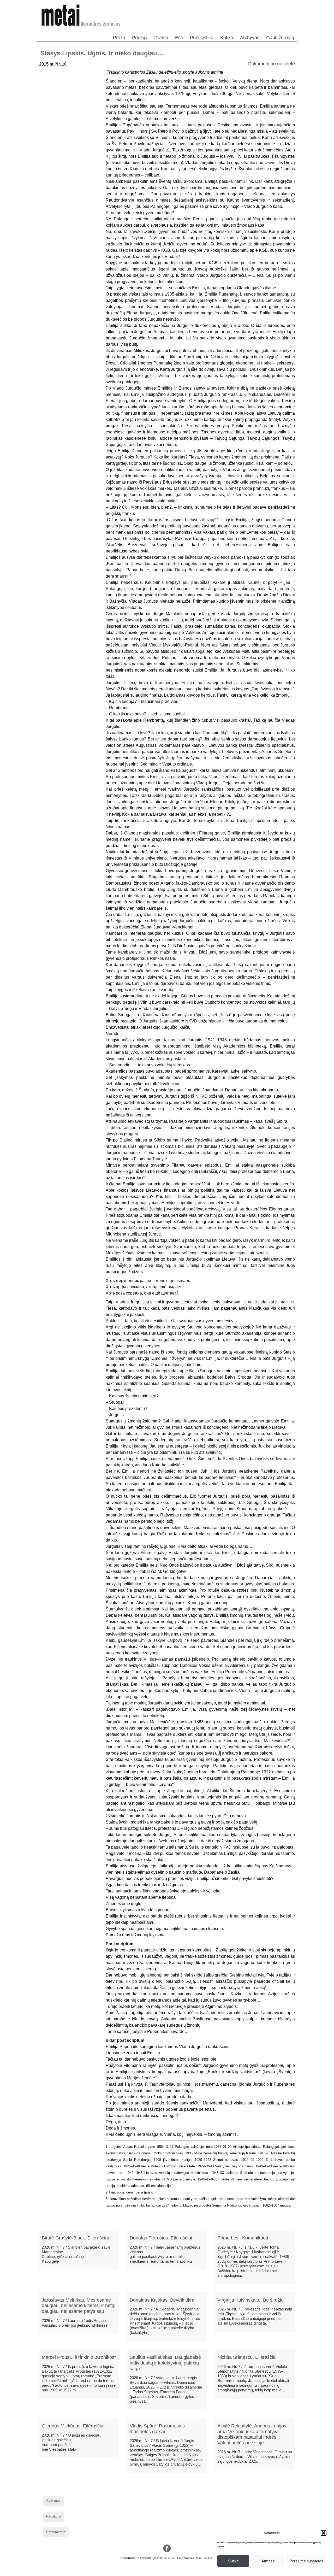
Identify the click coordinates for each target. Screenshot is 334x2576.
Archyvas (250, 38)
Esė (179, 38)
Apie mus (53, 2500)
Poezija (140, 38)
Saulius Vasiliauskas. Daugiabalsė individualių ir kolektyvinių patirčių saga (165, 2363)
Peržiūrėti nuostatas (306, 2561)
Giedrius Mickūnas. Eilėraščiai (73, 2426)
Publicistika (202, 38)
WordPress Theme (171, 2572)
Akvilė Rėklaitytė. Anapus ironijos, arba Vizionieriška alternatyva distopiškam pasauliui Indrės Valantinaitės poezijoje (252, 2434)
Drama (161, 38)
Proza (119, 38)
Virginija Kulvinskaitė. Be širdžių (250, 2300)
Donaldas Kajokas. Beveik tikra (162, 2300)
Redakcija (54, 2516)
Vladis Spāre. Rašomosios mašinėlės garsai (157, 2429)
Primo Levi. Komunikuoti (243, 2238)
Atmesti (268, 2561)
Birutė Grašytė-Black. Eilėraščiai (75, 2238)
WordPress (147, 2572)
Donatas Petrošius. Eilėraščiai (161, 2238)
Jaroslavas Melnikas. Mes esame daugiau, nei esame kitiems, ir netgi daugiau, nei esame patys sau (79, 2306)
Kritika (227, 38)
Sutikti (233, 2561)
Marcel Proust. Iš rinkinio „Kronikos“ (79, 2357)
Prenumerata (56, 2532)
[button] (324, 2533)
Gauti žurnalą (280, 38)
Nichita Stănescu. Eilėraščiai (247, 2357)
